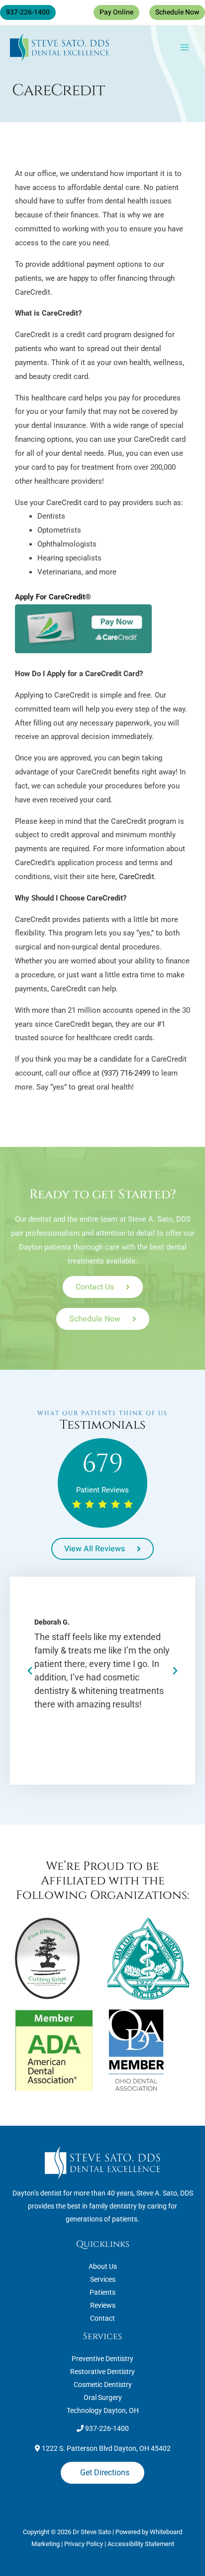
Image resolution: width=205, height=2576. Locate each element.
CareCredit (137, 877)
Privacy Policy (84, 2544)
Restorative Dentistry (102, 2372)
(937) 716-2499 (126, 1073)
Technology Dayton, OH (103, 2410)
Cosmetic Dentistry (103, 2385)
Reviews (103, 2305)
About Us (103, 2266)
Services (103, 2279)
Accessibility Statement (141, 2544)
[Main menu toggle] (185, 48)
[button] (28, 12)
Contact (102, 2318)
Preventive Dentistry (102, 2359)
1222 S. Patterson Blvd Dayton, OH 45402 (105, 2448)
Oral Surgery (103, 2397)
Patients (102, 2292)
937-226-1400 (106, 2428)
